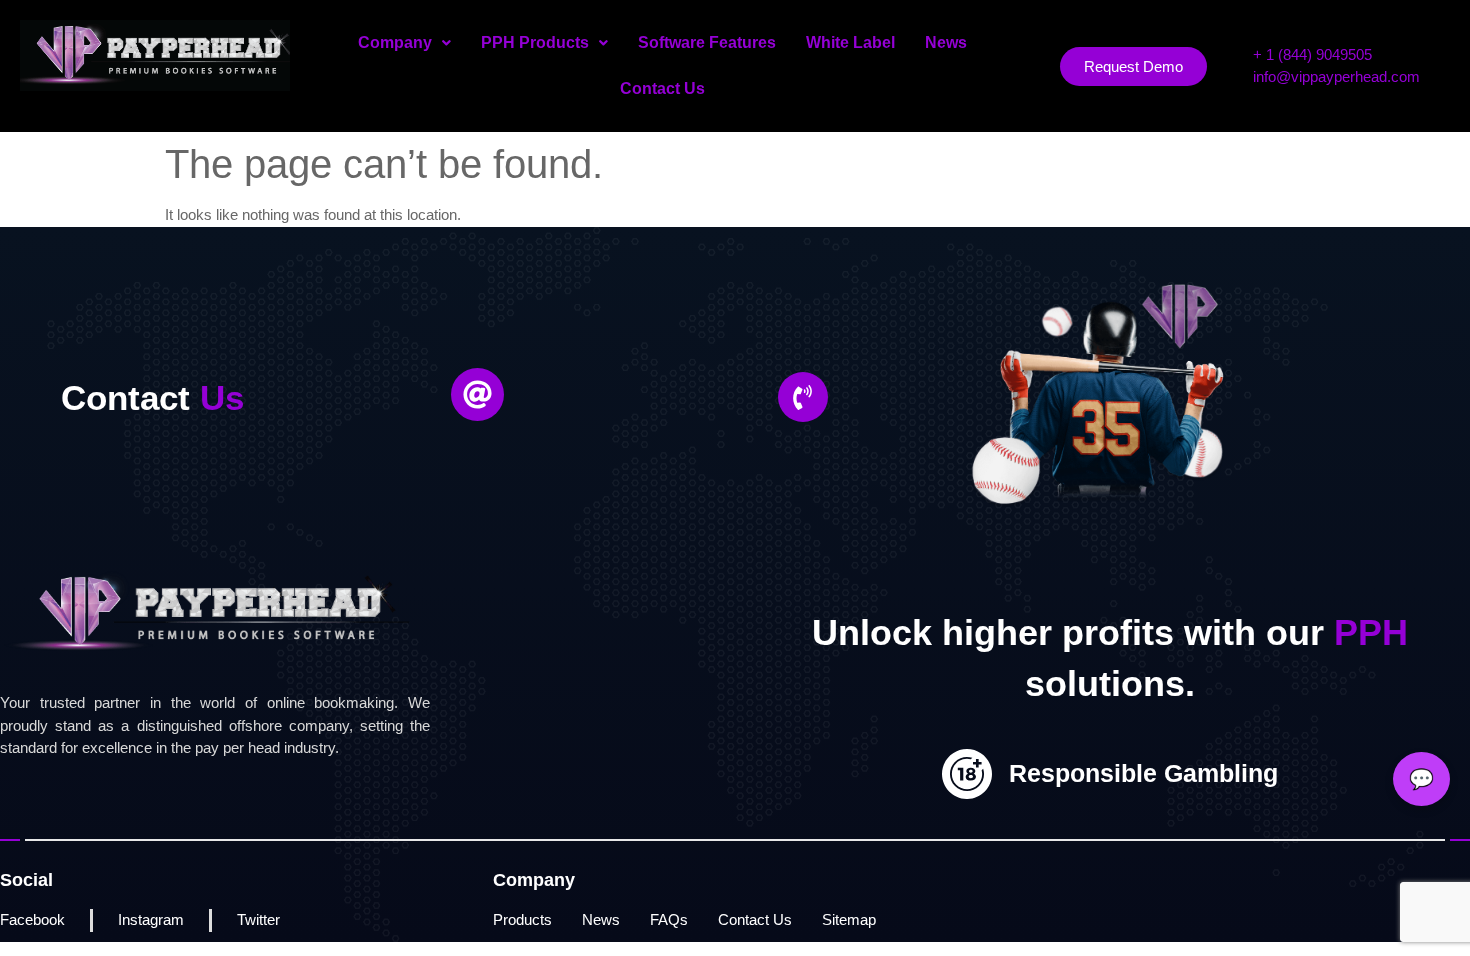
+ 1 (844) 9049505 (1312, 54)
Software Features (707, 42)
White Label (850, 42)
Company (395, 42)
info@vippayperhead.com (1336, 76)
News (946, 42)
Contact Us (662, 88)
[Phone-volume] (803, 397)
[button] (404, 43)
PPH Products (535, 42)
